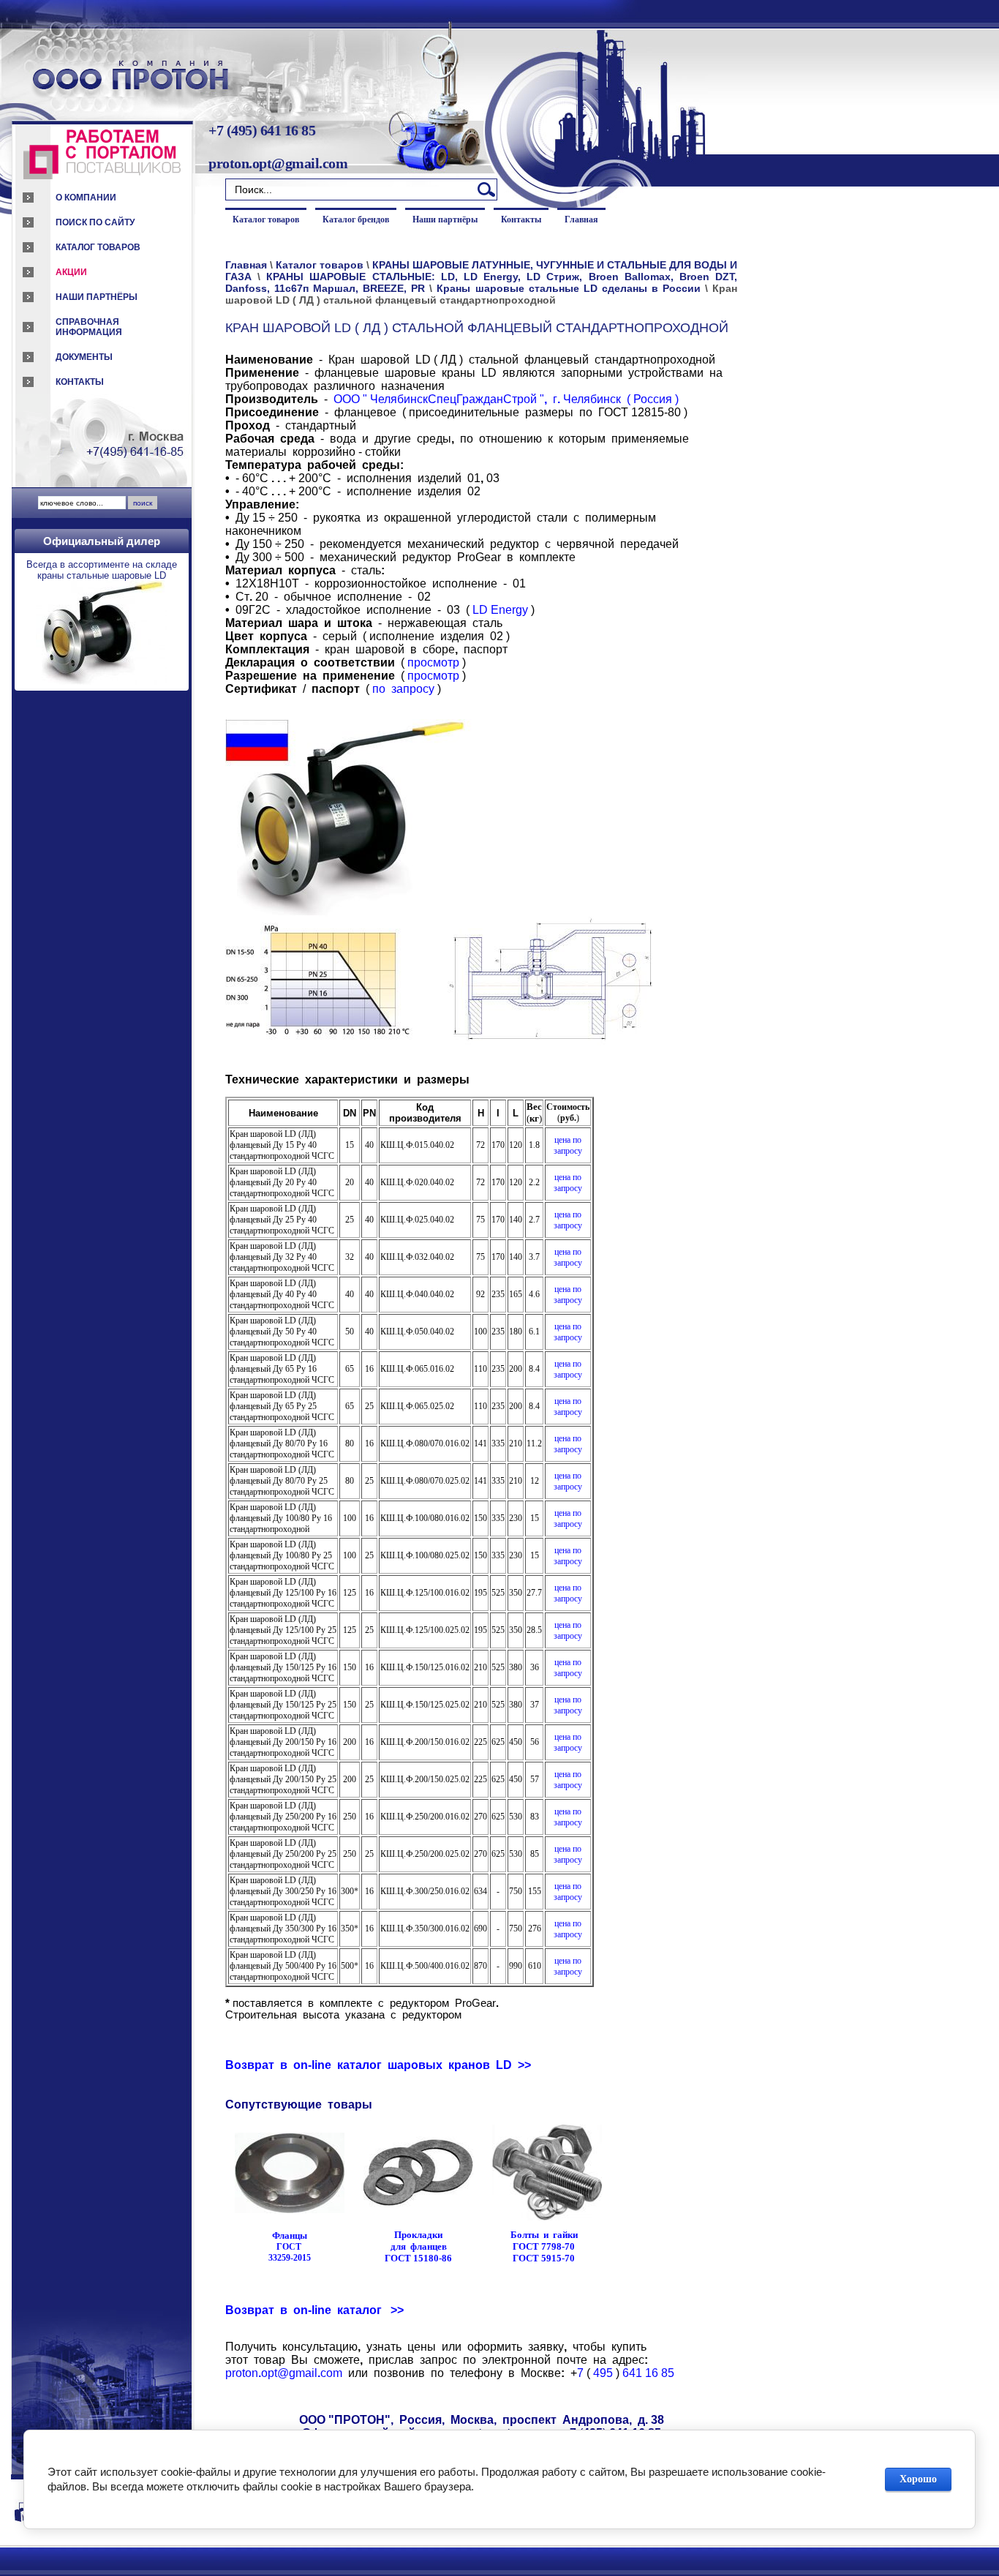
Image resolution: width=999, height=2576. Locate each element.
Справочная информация (89, 327)
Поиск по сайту (95, 222)
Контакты (80, 382)
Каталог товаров (98, 247)
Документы (84, 357)
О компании (86, 198)
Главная (581, 219)
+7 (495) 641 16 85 (262, 130)
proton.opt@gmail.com (278, 163)
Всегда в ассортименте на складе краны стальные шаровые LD (102, 570)
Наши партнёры (97, 297)
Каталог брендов (356, 219)
